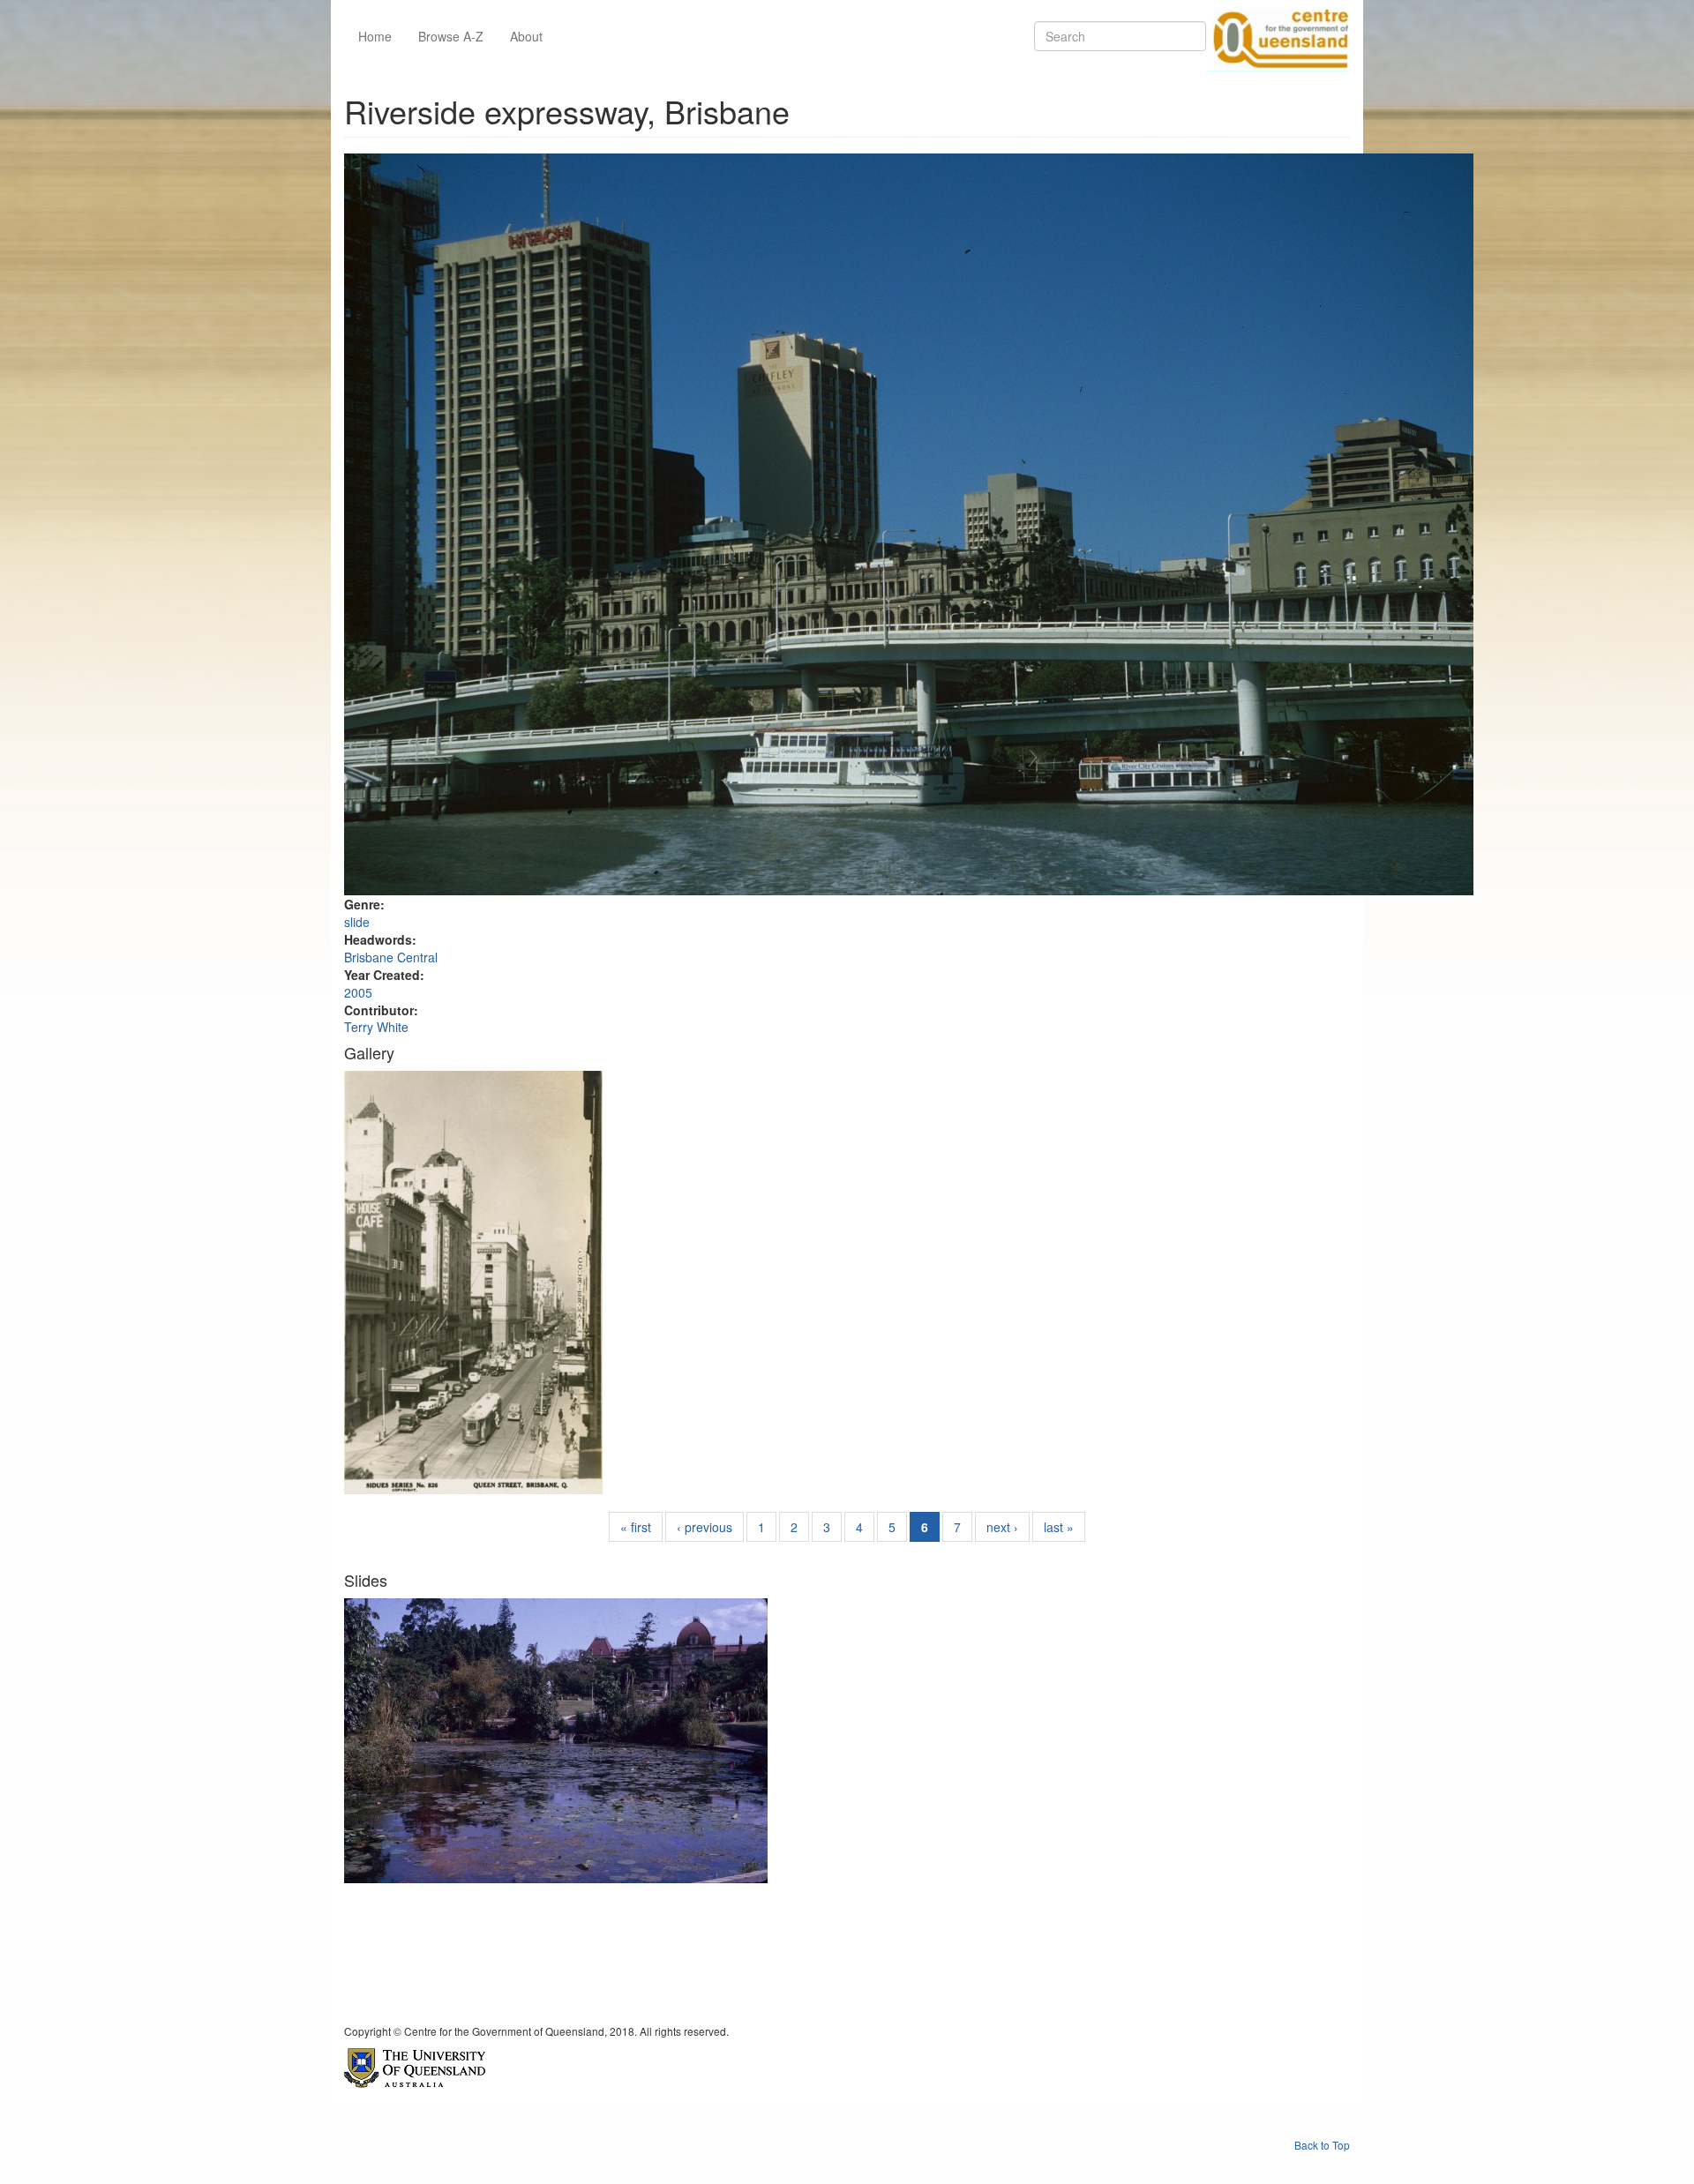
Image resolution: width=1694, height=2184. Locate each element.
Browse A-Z (451, 36)
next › (1002, 1527)
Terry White (376, 1027)
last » (1059, 1527)
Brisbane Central (391, 957)
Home (375, 36)
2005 (358, 992)
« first (636, 1527)
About (526, 36)
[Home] (1278, 36)
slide (357, 922)
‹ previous (705, 1527)
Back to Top (1322, 2145)
